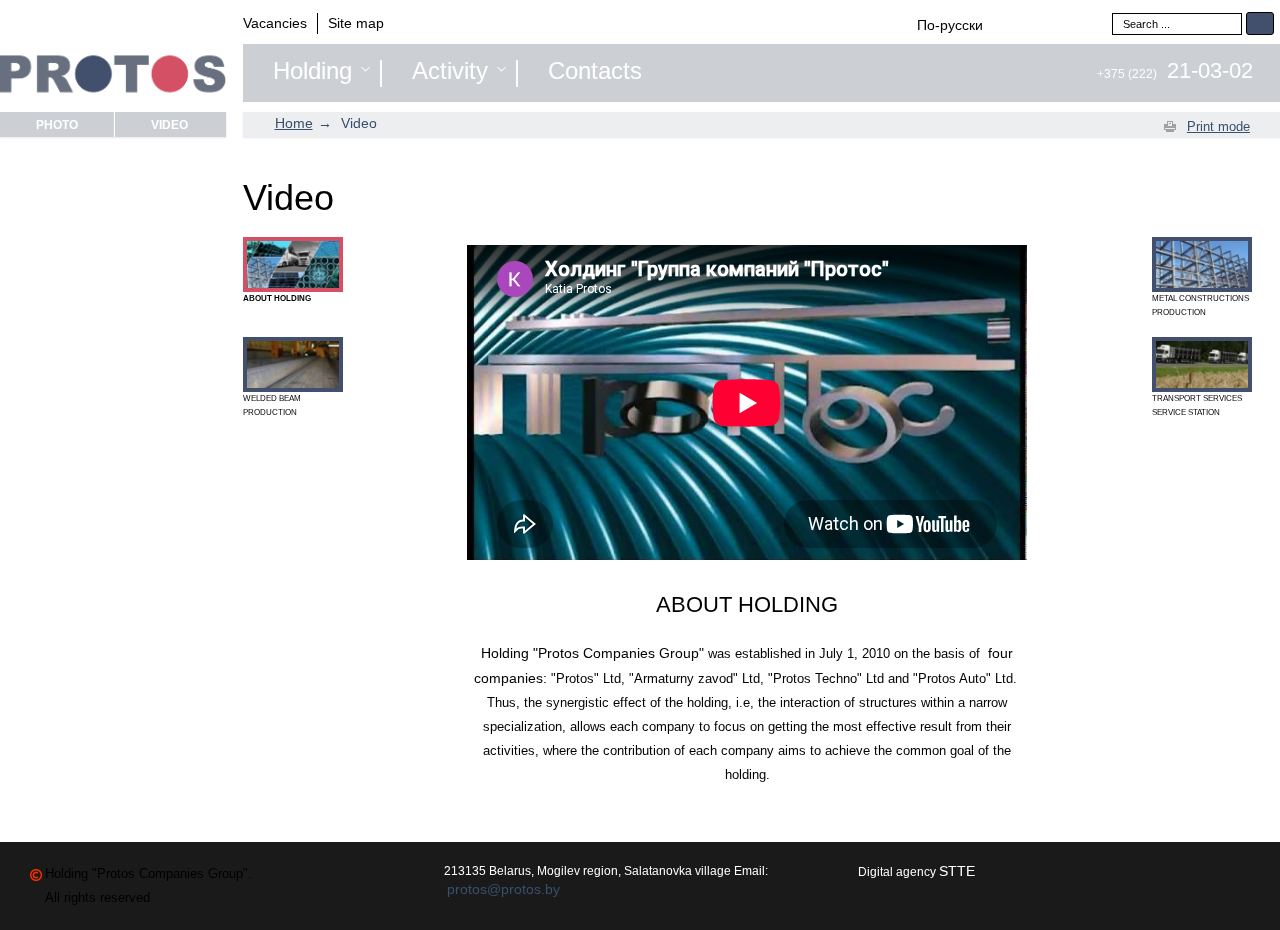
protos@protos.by (503, 889)
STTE (957, 871)
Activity (450, 71)
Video (169, 124)
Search (1260, 23)
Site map (356, 23)
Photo (57, 124)
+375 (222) (1175, 74)
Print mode (1218, 126)
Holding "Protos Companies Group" (592, 653)
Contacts (595, 71)
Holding (312, 71)
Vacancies (275, 23)
